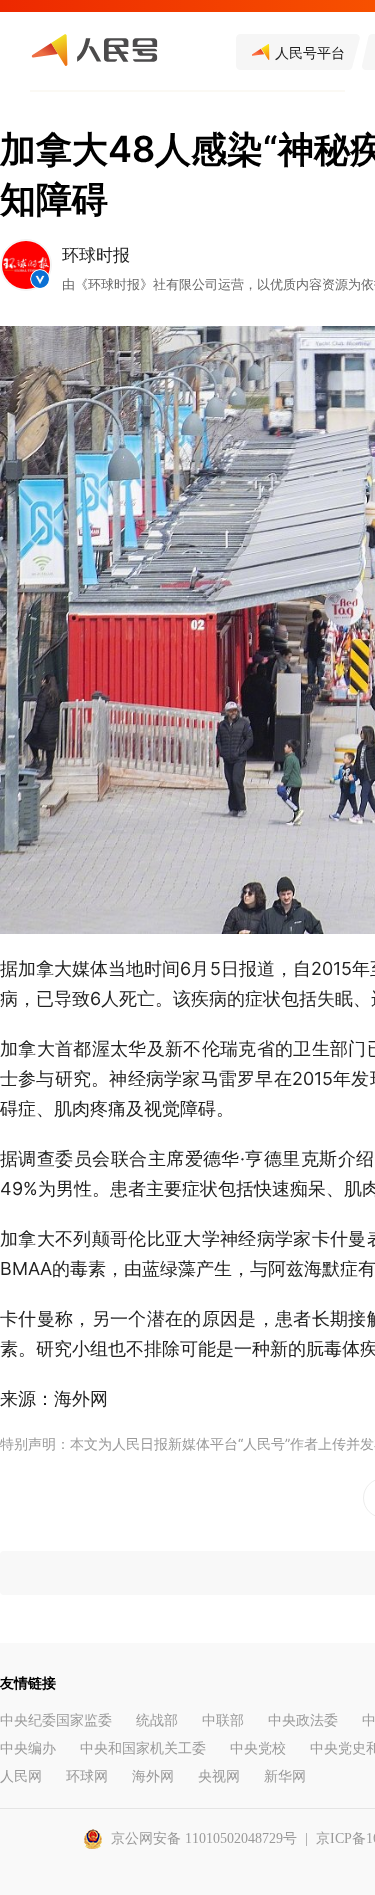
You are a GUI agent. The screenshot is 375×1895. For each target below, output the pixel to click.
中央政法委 (303, 1720)
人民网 (21, 1776)
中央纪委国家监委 (56, 1720)
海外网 (153, 1776)
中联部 (223, 1720)
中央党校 (258, 1748)
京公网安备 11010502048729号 (204, 1838)
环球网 (87, 1776)
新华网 (285, 1776)
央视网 (219, 1776)
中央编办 (28, 1748)
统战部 (157, 1720)
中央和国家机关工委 (143, 1748)
